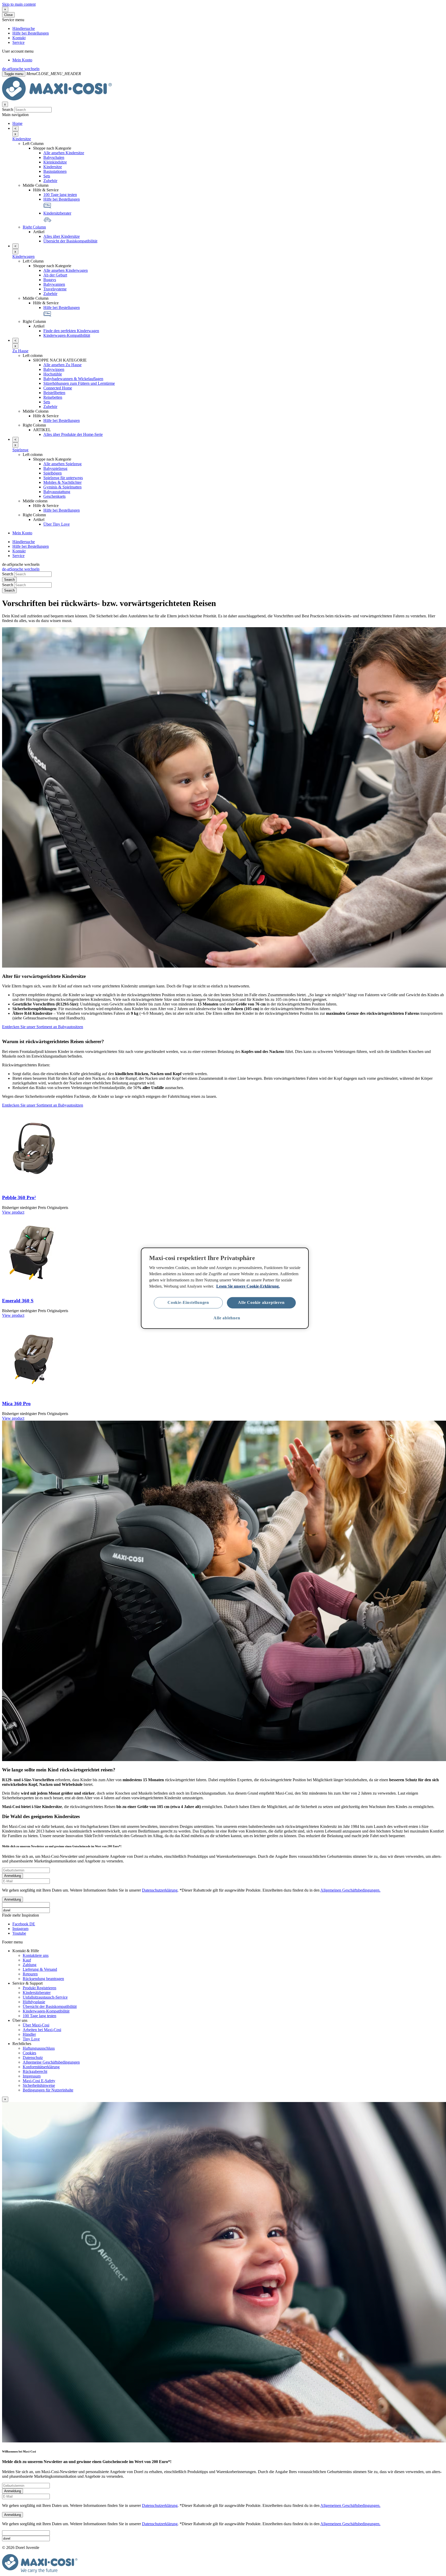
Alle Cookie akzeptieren (261, 1302)
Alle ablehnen (227, 1318)
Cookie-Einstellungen (188, 1302)
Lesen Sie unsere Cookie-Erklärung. (248, 1286)
